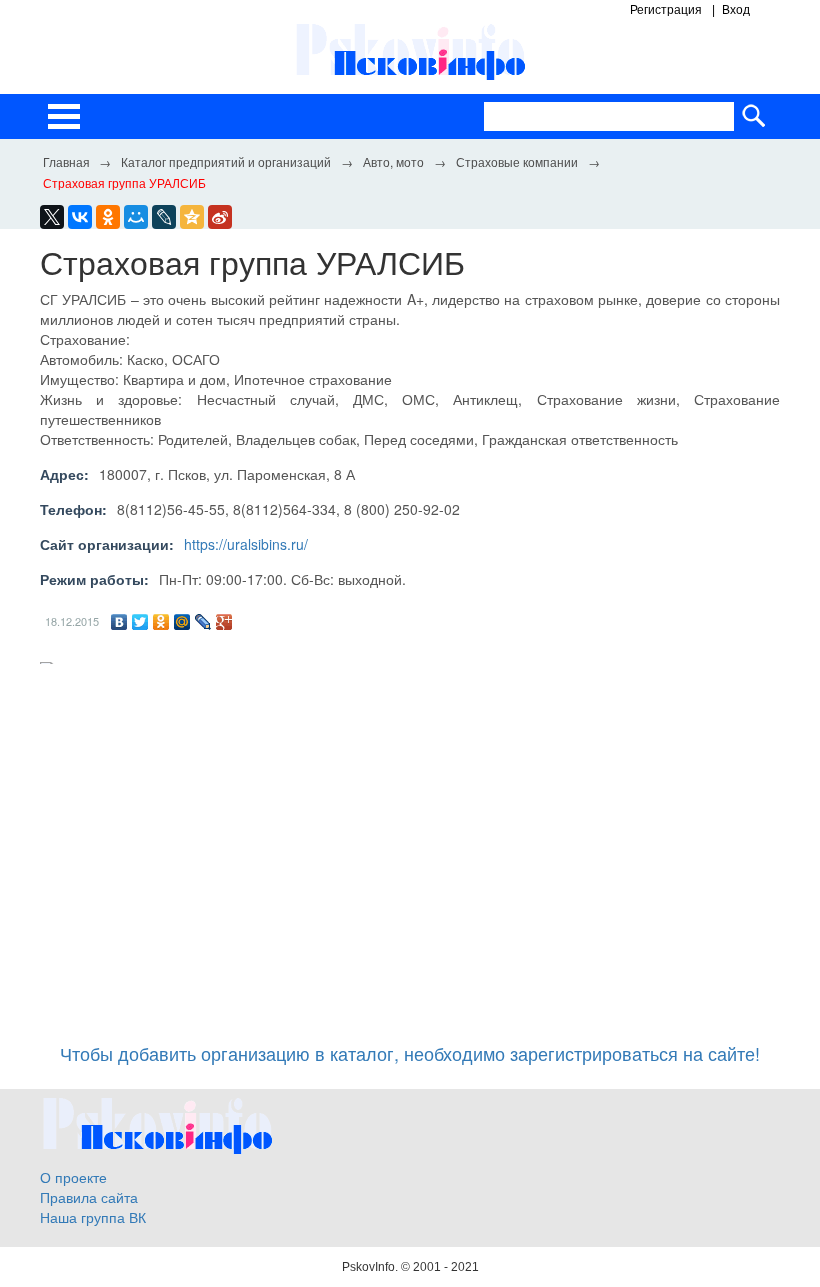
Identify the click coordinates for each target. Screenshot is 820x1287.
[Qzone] (192, 217)
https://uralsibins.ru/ (246, 544)
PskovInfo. (371, 1267)
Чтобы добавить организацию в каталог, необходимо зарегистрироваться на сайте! (410, 1053)
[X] (52, 217)
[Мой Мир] (182, 622)
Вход (736, 10)
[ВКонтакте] (119, 622)
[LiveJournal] (164, 217)
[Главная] (66, 161)
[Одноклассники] (161, 622)
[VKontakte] (80, 217)
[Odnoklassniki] (108, 217)
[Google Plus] (224, 622)
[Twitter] (140, 622)
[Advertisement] (410, 844)
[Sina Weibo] (220, 217)
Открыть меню (64, 116)
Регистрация (666, 10)
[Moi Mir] (136, 217)
